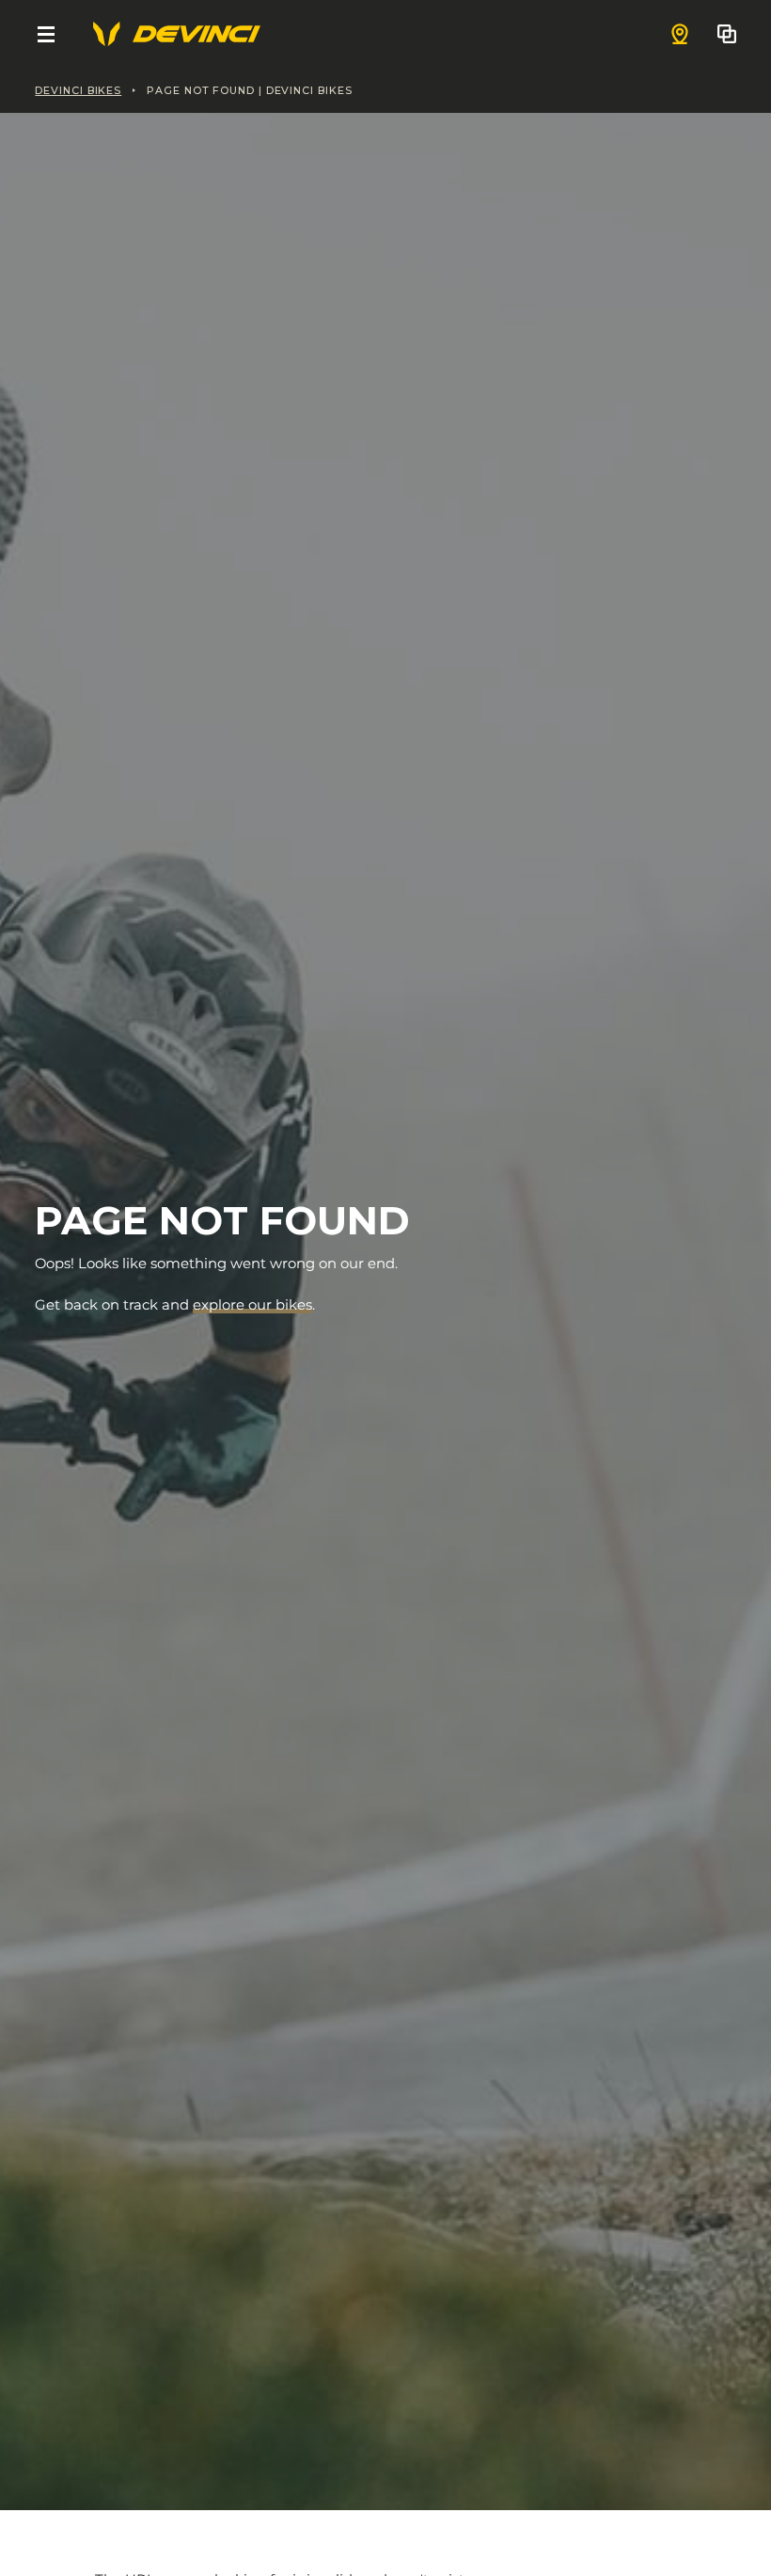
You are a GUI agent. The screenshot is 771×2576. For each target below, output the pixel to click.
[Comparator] (727, 34)
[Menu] (46, 34)
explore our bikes (252, 1305)
